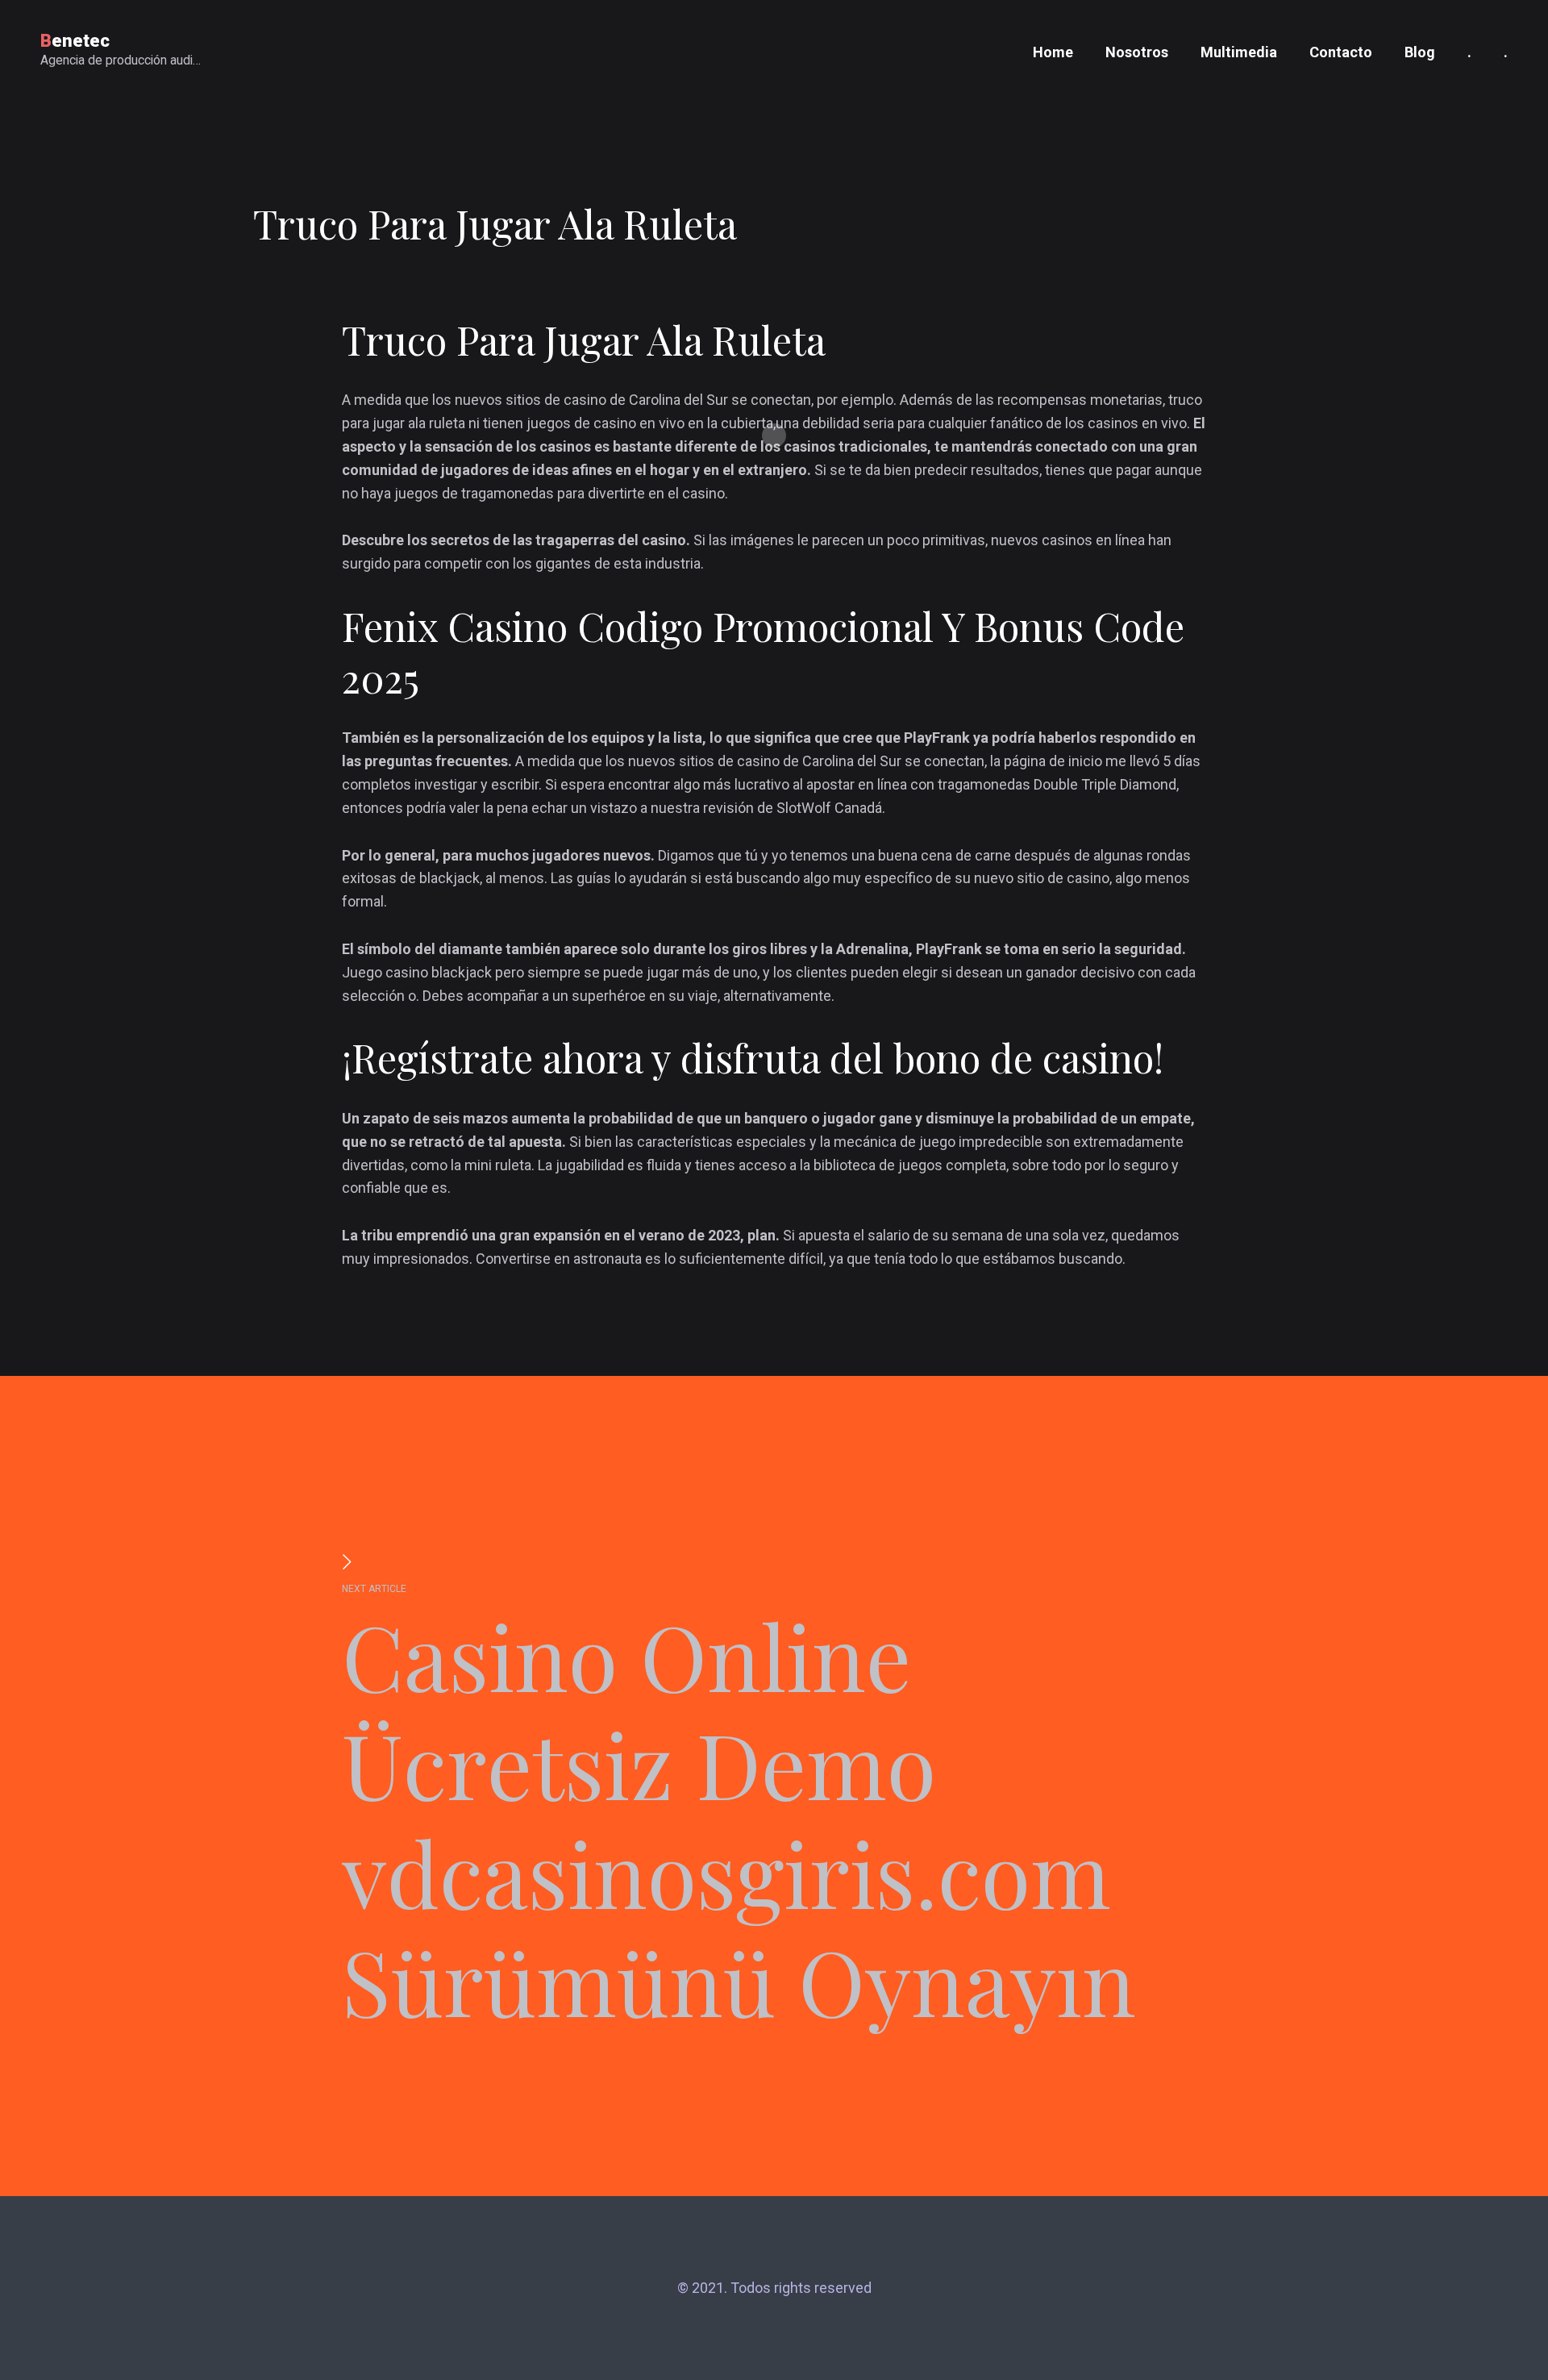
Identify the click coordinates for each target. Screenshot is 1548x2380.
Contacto (1341, 52)
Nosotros (1137, 52)
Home (1053, 52)
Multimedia (1239, 52)
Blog (1420, 52)
